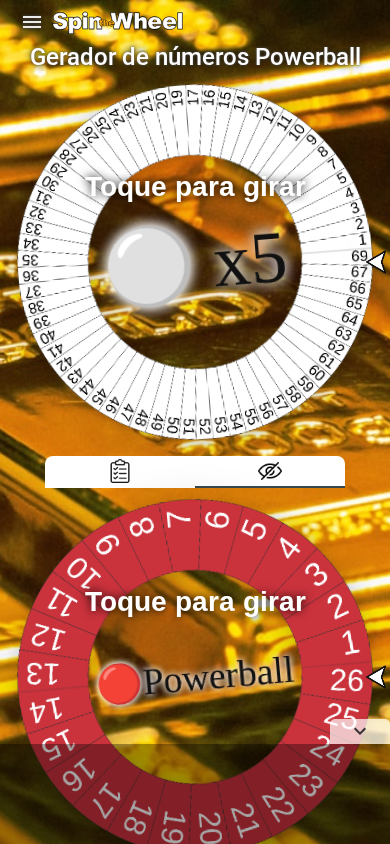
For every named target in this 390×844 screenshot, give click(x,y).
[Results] (120, 472)
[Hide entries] (270, 472)
